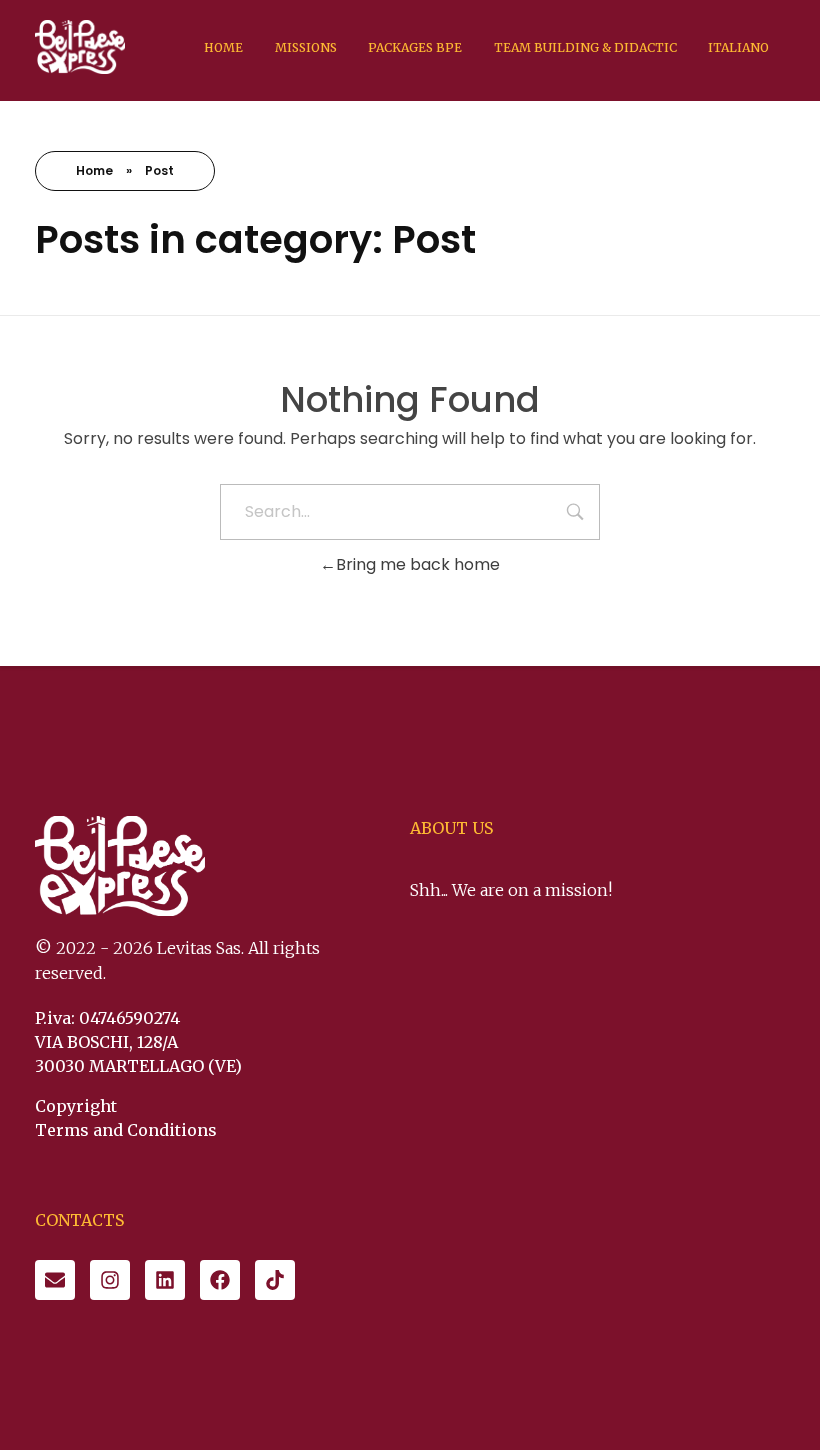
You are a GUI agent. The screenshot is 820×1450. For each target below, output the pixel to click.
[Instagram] (110, 1280)
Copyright (76, 1106)
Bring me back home (418, 564)
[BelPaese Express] (80, 47)
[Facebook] (220, 1280)
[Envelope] (55, 1280)
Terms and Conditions (126, 1130)
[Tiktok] (275, 1280)
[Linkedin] (165, 1280)
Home (94, 170)
